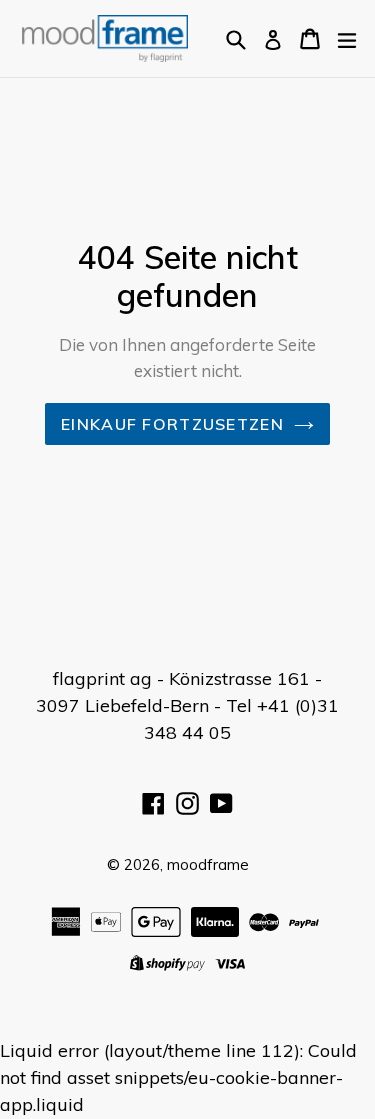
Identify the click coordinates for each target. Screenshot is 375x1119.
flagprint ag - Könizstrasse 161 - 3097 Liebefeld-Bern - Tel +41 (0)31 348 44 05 (187, 705)
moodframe (208, 864)
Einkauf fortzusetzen (172, 424)
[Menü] (347, 38)
